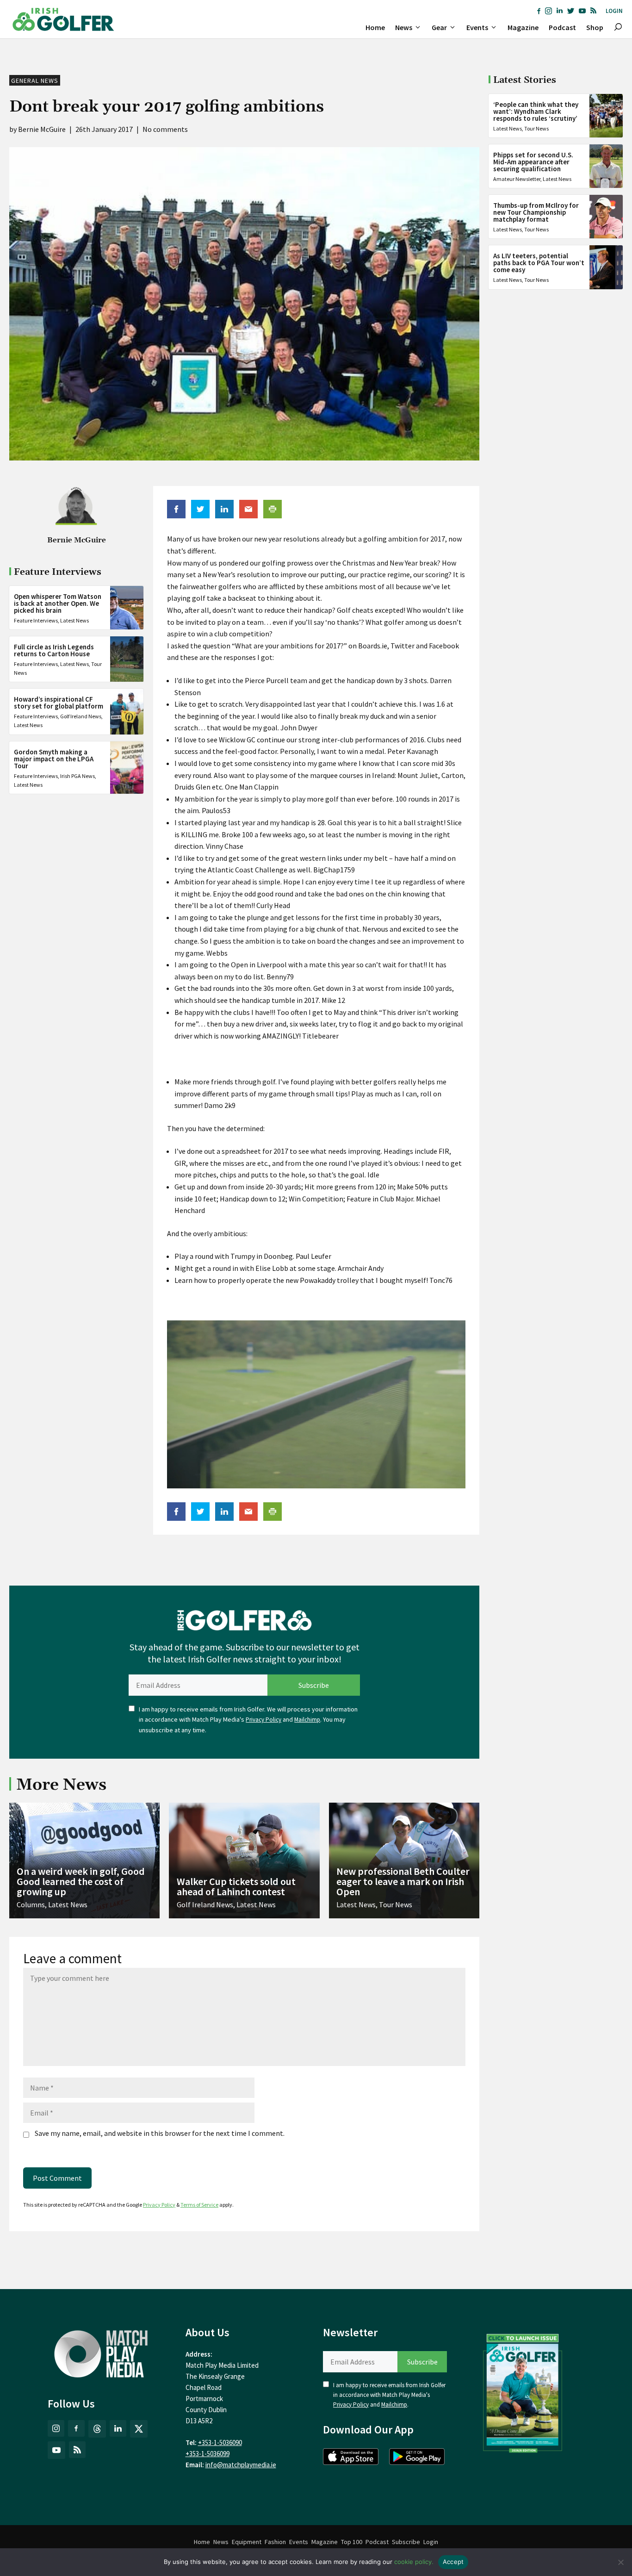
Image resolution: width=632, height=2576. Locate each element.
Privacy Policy (263, 1720)
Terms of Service (199, 2205)
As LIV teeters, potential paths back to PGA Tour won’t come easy (539, 263)
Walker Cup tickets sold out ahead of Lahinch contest (236, 1886)
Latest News (74, 620)
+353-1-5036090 (220, 2442)
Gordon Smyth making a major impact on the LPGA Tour (54, 759)
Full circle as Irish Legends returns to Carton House (54, 650)
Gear (439, 27)
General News (35, 81)
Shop (595, 27)
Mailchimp (307, 1720)
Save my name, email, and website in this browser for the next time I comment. (160, 2133)
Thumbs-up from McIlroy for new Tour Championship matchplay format (536, 212)
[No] (620, 2562)
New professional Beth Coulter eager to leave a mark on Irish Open (403, 1881)
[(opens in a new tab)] (523, 2391)
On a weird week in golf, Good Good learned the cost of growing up (81, 1881)
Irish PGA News (77, 776)
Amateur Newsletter (517, 179)
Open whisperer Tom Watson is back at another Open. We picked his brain (58, 603)
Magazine (523, 27)
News (404, 27)
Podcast (562, 27)
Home (375, 27)
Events (477, 27)
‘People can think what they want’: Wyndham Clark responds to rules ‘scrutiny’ (536, 111)
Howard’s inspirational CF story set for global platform (59, 703)
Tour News (536, 128)
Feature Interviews (36, 620)
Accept (453, 2562)
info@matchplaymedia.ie (241, 2465)
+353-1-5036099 (208, 2454)
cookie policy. (414, 2562)
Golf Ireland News (81, 717)
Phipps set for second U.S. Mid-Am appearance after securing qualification (533, 162)
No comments (165, 129)
